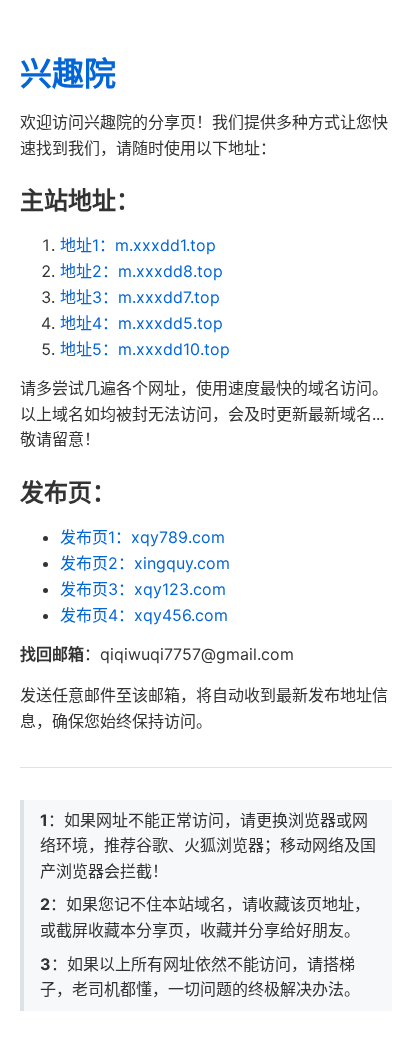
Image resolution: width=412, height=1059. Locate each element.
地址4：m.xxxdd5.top (141, 323)
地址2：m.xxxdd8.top (141, 271)
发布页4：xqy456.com (144, 615)
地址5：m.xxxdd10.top (145, 349)
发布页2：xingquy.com (145, 563)
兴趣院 (68, 73)
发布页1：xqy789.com (142, 537)
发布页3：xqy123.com (143, 589)
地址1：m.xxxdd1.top (138, 245)
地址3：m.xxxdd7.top (140, 297)
